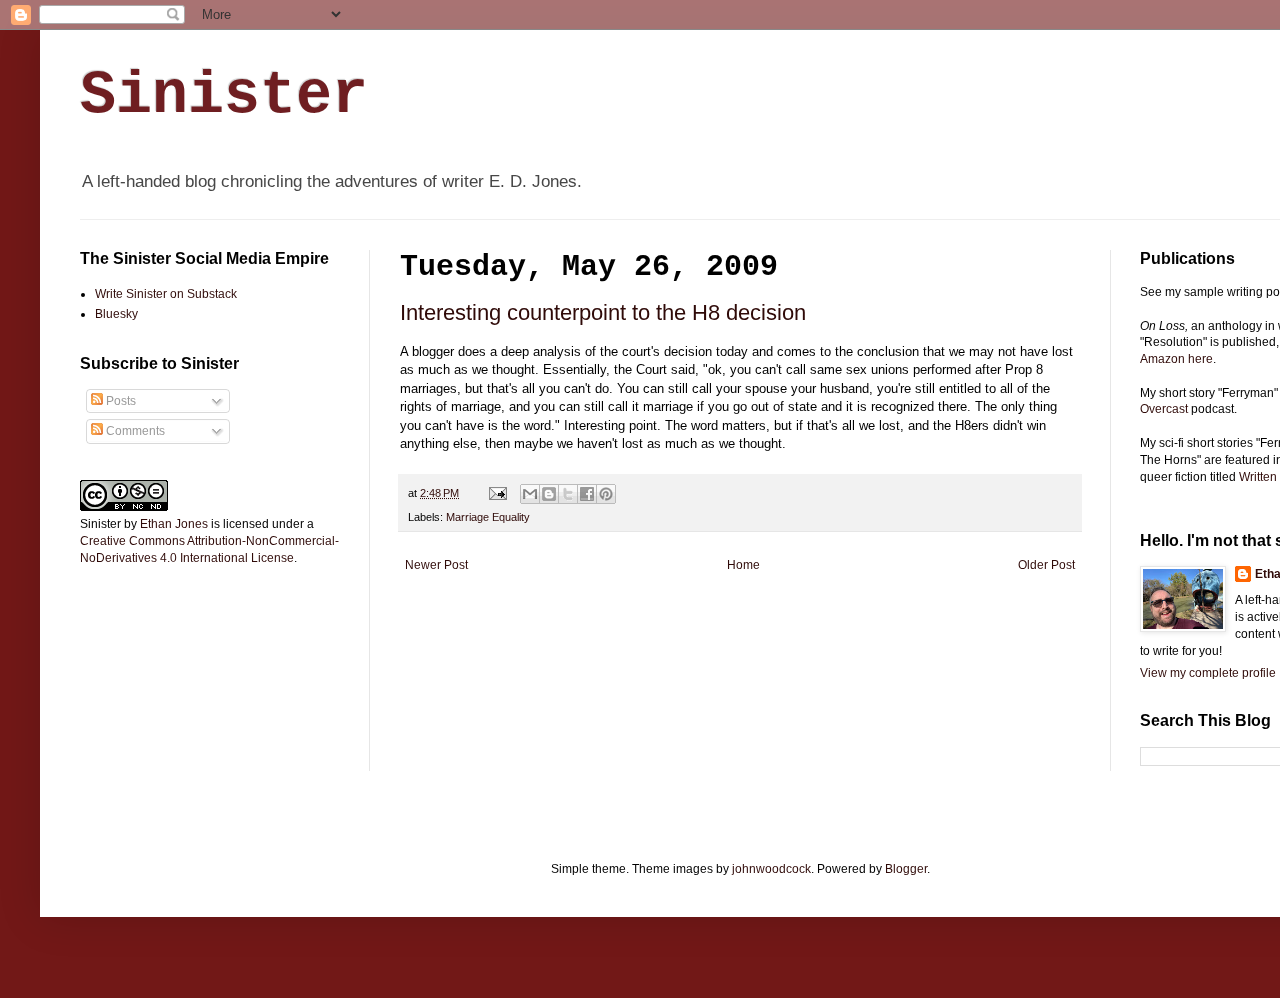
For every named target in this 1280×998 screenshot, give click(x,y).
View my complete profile (1208, 673)
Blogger (906, 869)
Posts (119, 401)
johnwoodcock (771, 869)
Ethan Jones (174, 524)
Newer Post (436, 565)
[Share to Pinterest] (606, 494)
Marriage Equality (488, 517)
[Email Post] (497, 493)
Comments (134, 431)
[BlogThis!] (549, 494)
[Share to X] (568, 494)
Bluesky (116, 314)
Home (743, 565)
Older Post (1046, 565)
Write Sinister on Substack (166, 294)
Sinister (224, 96)
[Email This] (530, 494)
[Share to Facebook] (587, 494)
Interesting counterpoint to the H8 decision (603, 312)
